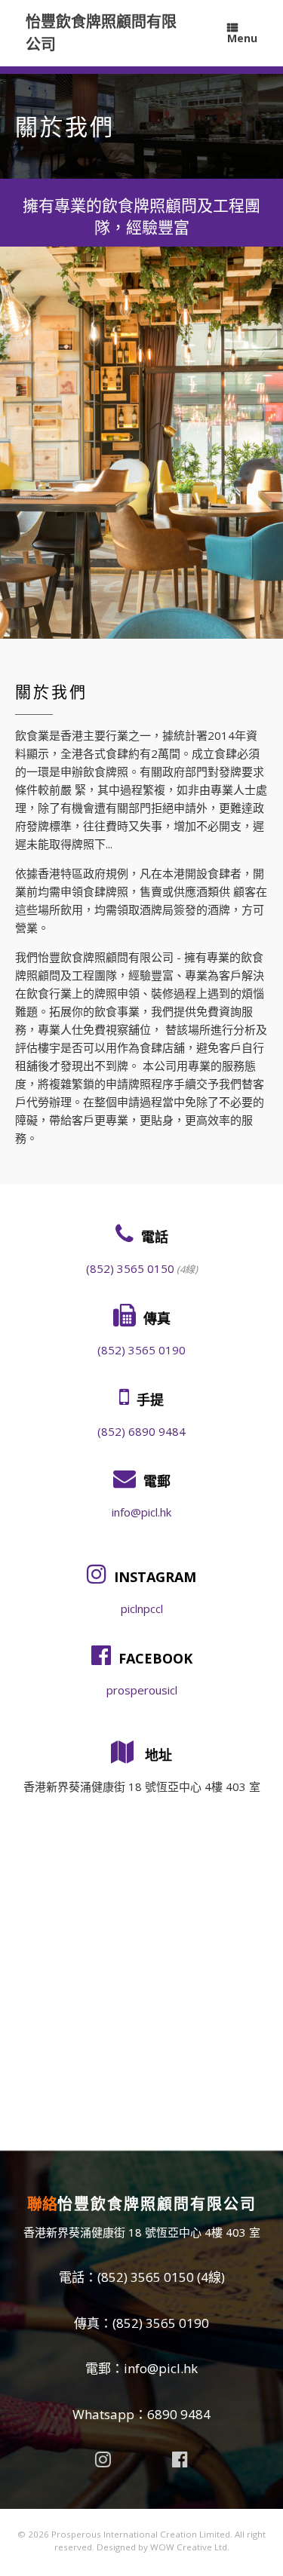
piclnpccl (142, 1608)
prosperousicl (142, 1690)
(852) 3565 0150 (130, 1268)
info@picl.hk (141, 1512)
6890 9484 (179, 2414)
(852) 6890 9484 (141, 1431)
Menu (242, 38)
